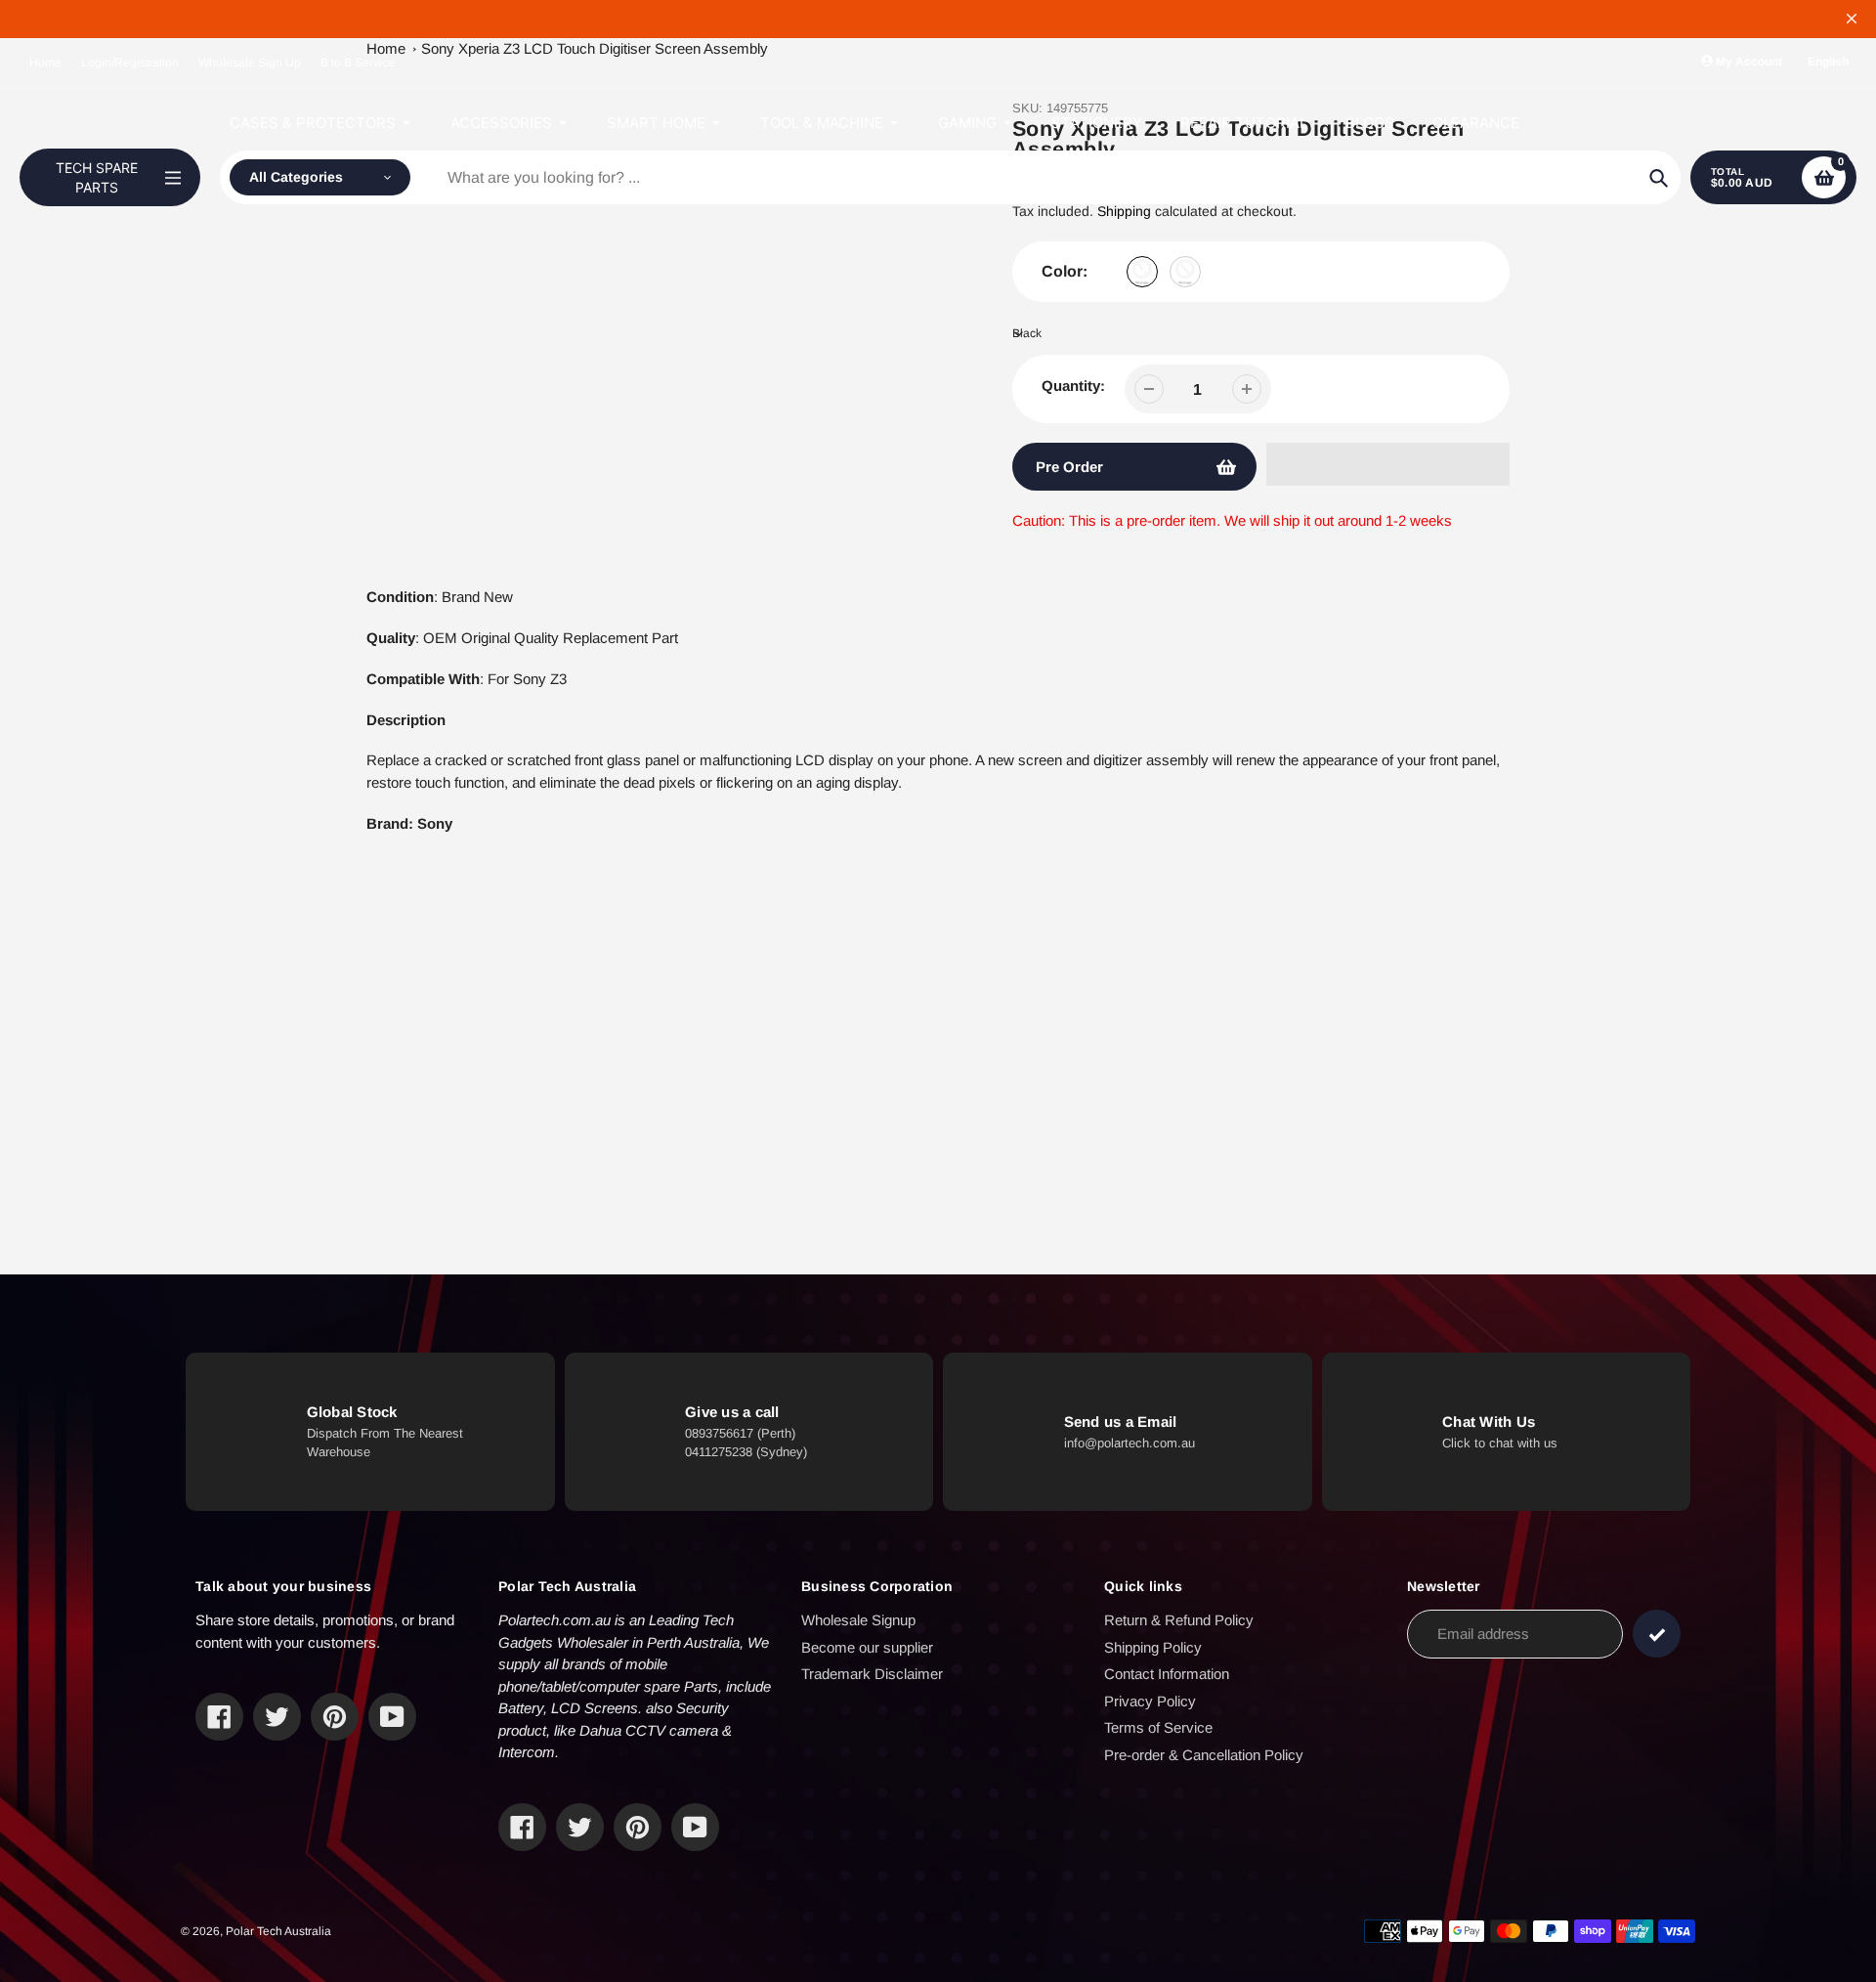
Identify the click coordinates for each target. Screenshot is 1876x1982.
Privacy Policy (1150, 1701)
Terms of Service (1158, 1727)
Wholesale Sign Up (250, 63)
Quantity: (1073, 386)
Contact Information (1167, 1674)
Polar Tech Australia (278, 1931)
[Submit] (1657, 1634)
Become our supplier (867, 1647)
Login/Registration (130, 63)
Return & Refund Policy (1179, 1620)
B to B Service (358, 63)
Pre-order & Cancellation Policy (1204, 1755)
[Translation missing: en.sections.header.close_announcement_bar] (1852, 19)
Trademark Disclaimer (872, 1674)
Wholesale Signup (858, 1620)
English (1828, 62)
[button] (1388, 464)
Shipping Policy (1153, 1647)
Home (45, 63)
